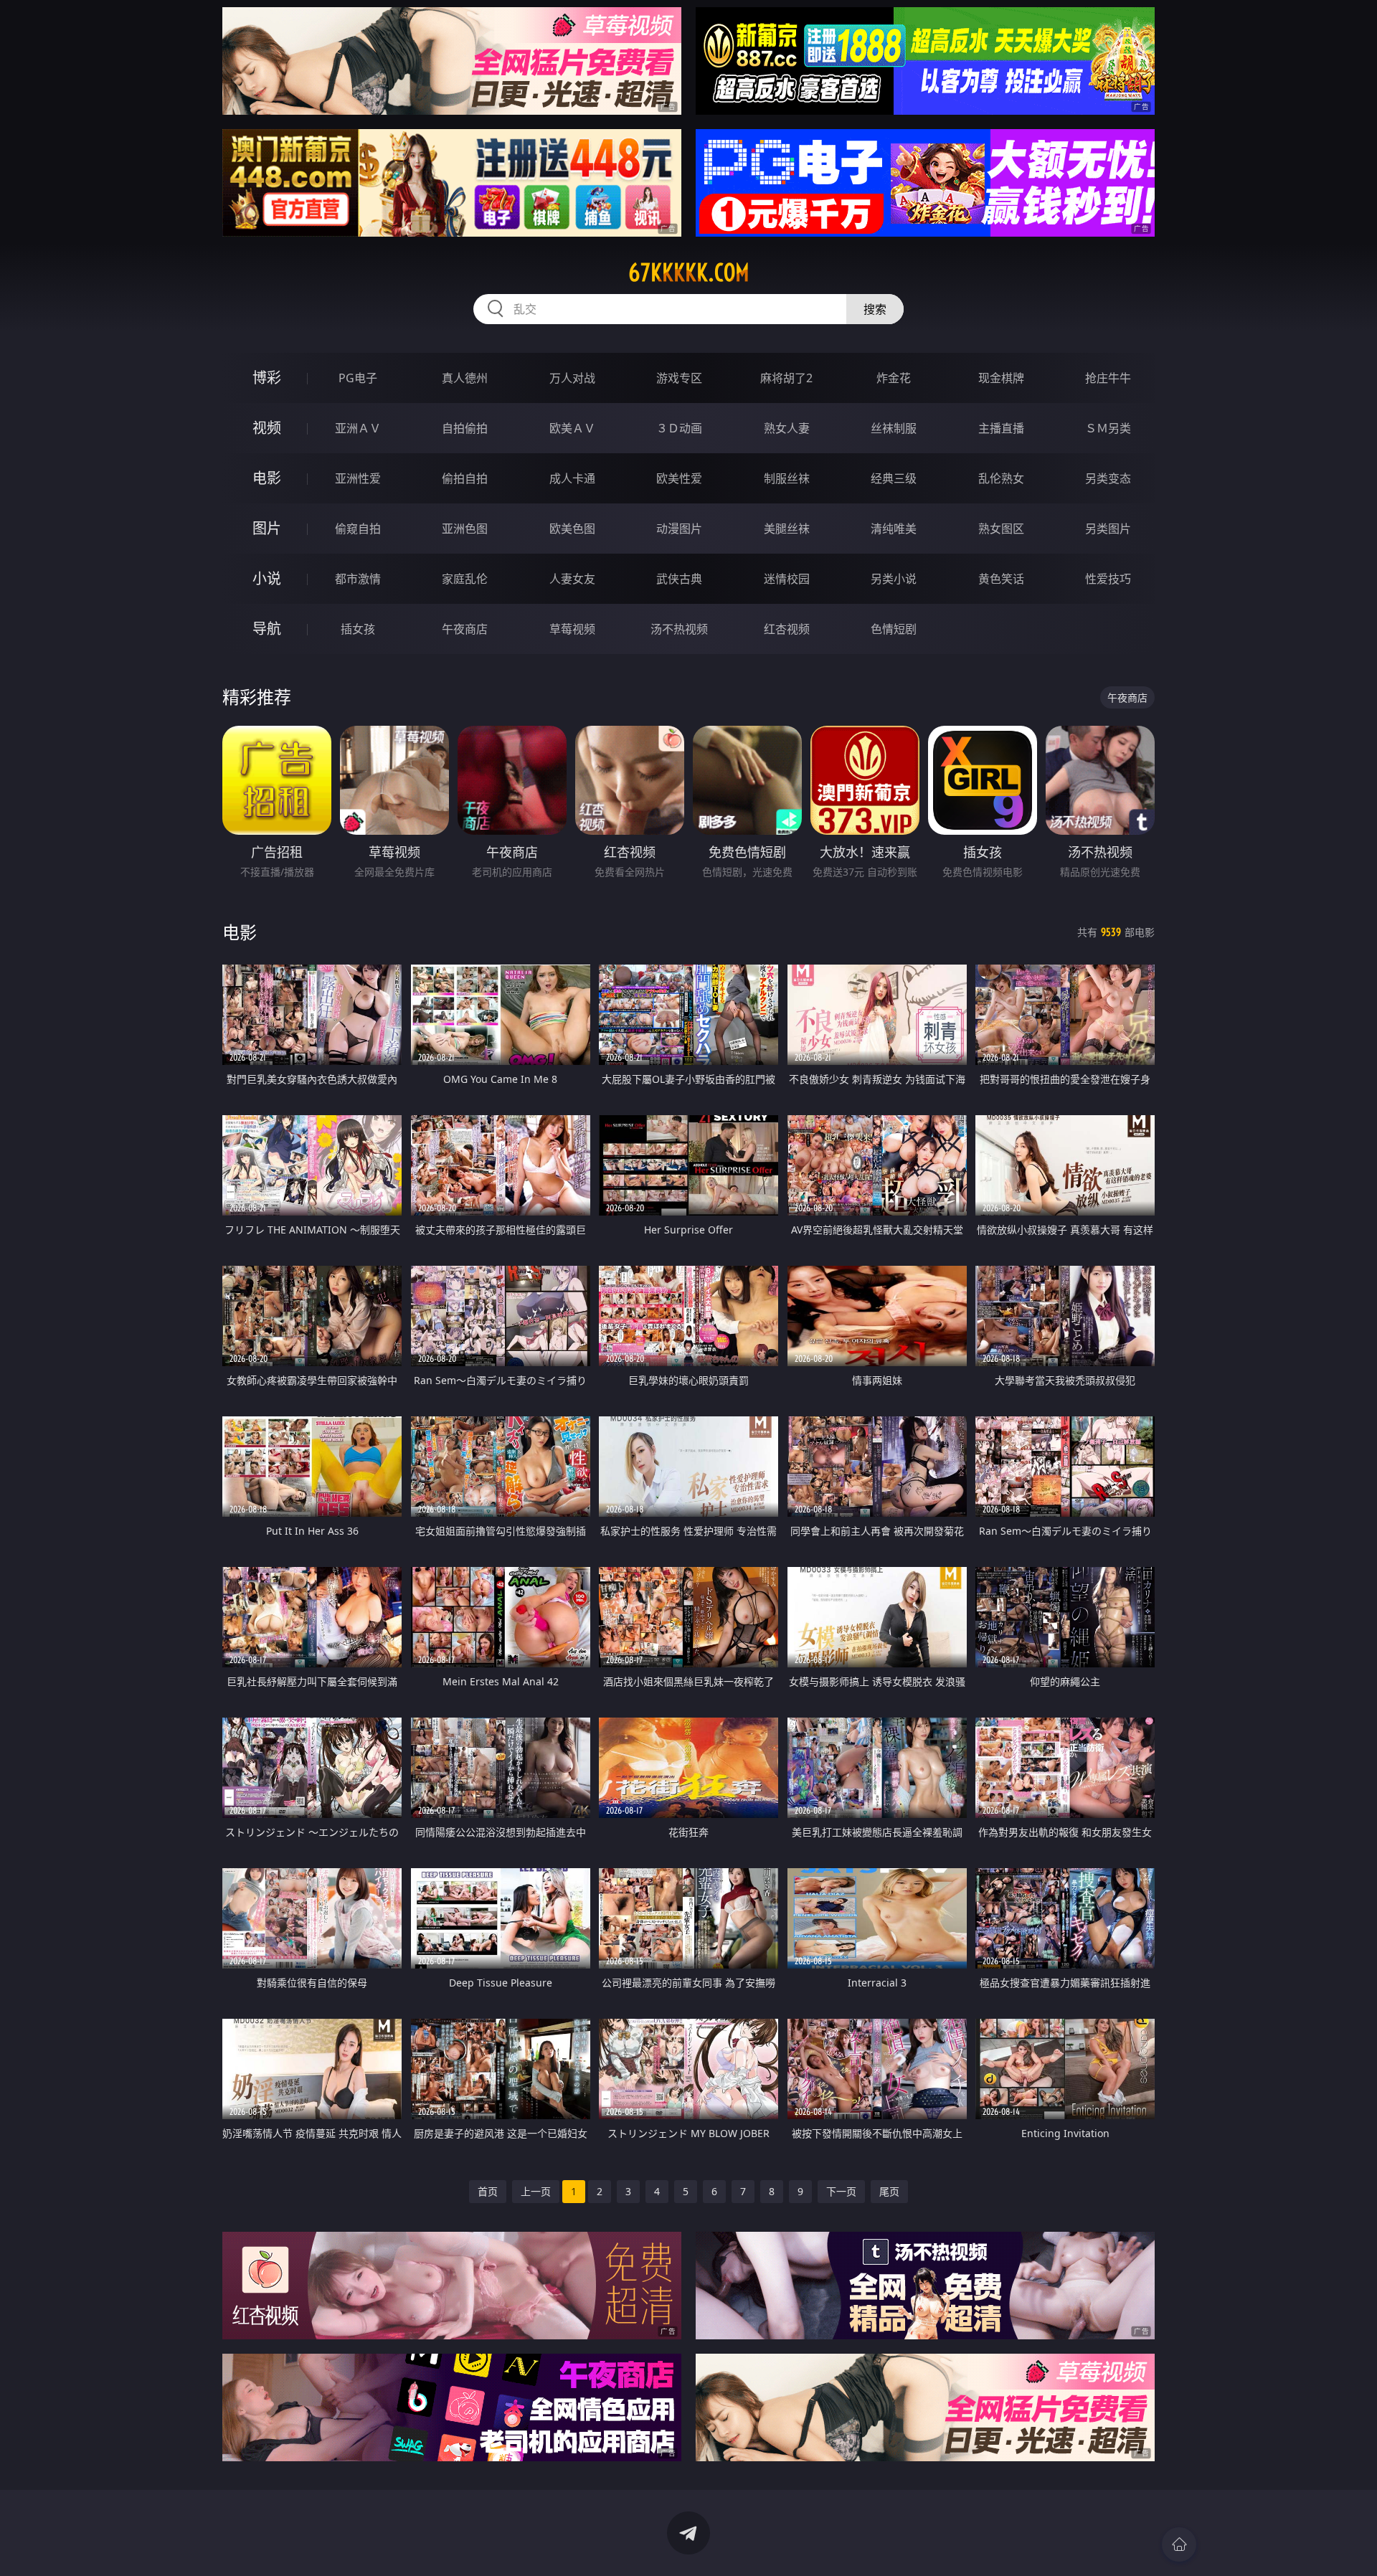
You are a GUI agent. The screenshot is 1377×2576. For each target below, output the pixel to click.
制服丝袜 (787, 478)
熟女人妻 (787, 428)
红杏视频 (787, 629)
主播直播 (1001, 428)
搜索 (875, 309)
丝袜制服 (894, 428)
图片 (267, 528)
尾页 (889, 2191)
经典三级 (894, 478)
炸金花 (894, 378)
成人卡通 (572, 478)
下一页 (841, 2191)
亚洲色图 (465, 529)
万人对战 (572, 378)
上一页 (536, 2191)
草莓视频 (572, 629)
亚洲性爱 (358, 478)
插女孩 (358, 629)
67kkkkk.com (689, 273)
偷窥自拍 (358, 529)
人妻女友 (572, 579)
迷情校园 (787, 579)
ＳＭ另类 (1108, 428)
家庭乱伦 (465, 579)
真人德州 (465, 378)
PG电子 (358, 378)
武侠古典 (679, 579)
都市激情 (358, 579)
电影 (267, 478)
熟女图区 (1001, 529)
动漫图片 (679, 529)
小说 (267, 578)
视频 (267, 428)
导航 (267, 629)
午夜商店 (465, 629)
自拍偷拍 (465, 428)
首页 (488, 2191)
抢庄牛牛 (1108, 378)
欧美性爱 (679, 478)
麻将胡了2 (786, 378)
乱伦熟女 (1001, 478)
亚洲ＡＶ (358, 428)
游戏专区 (679, 378)
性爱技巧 (1108, 579)
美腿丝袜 (787, 529)
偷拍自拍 (465, 478)
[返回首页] (1179, 2544)
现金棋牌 (1001, 378)
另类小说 (894, 579)
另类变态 (1108, 478)
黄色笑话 (1001, 579)
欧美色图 (572, 529)
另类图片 (1108, 529)
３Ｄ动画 (679, 428)
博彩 (267, 378)
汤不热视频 (679, 629)
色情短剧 (894, 629)
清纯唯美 (894, 529)
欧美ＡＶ (572, 428)
